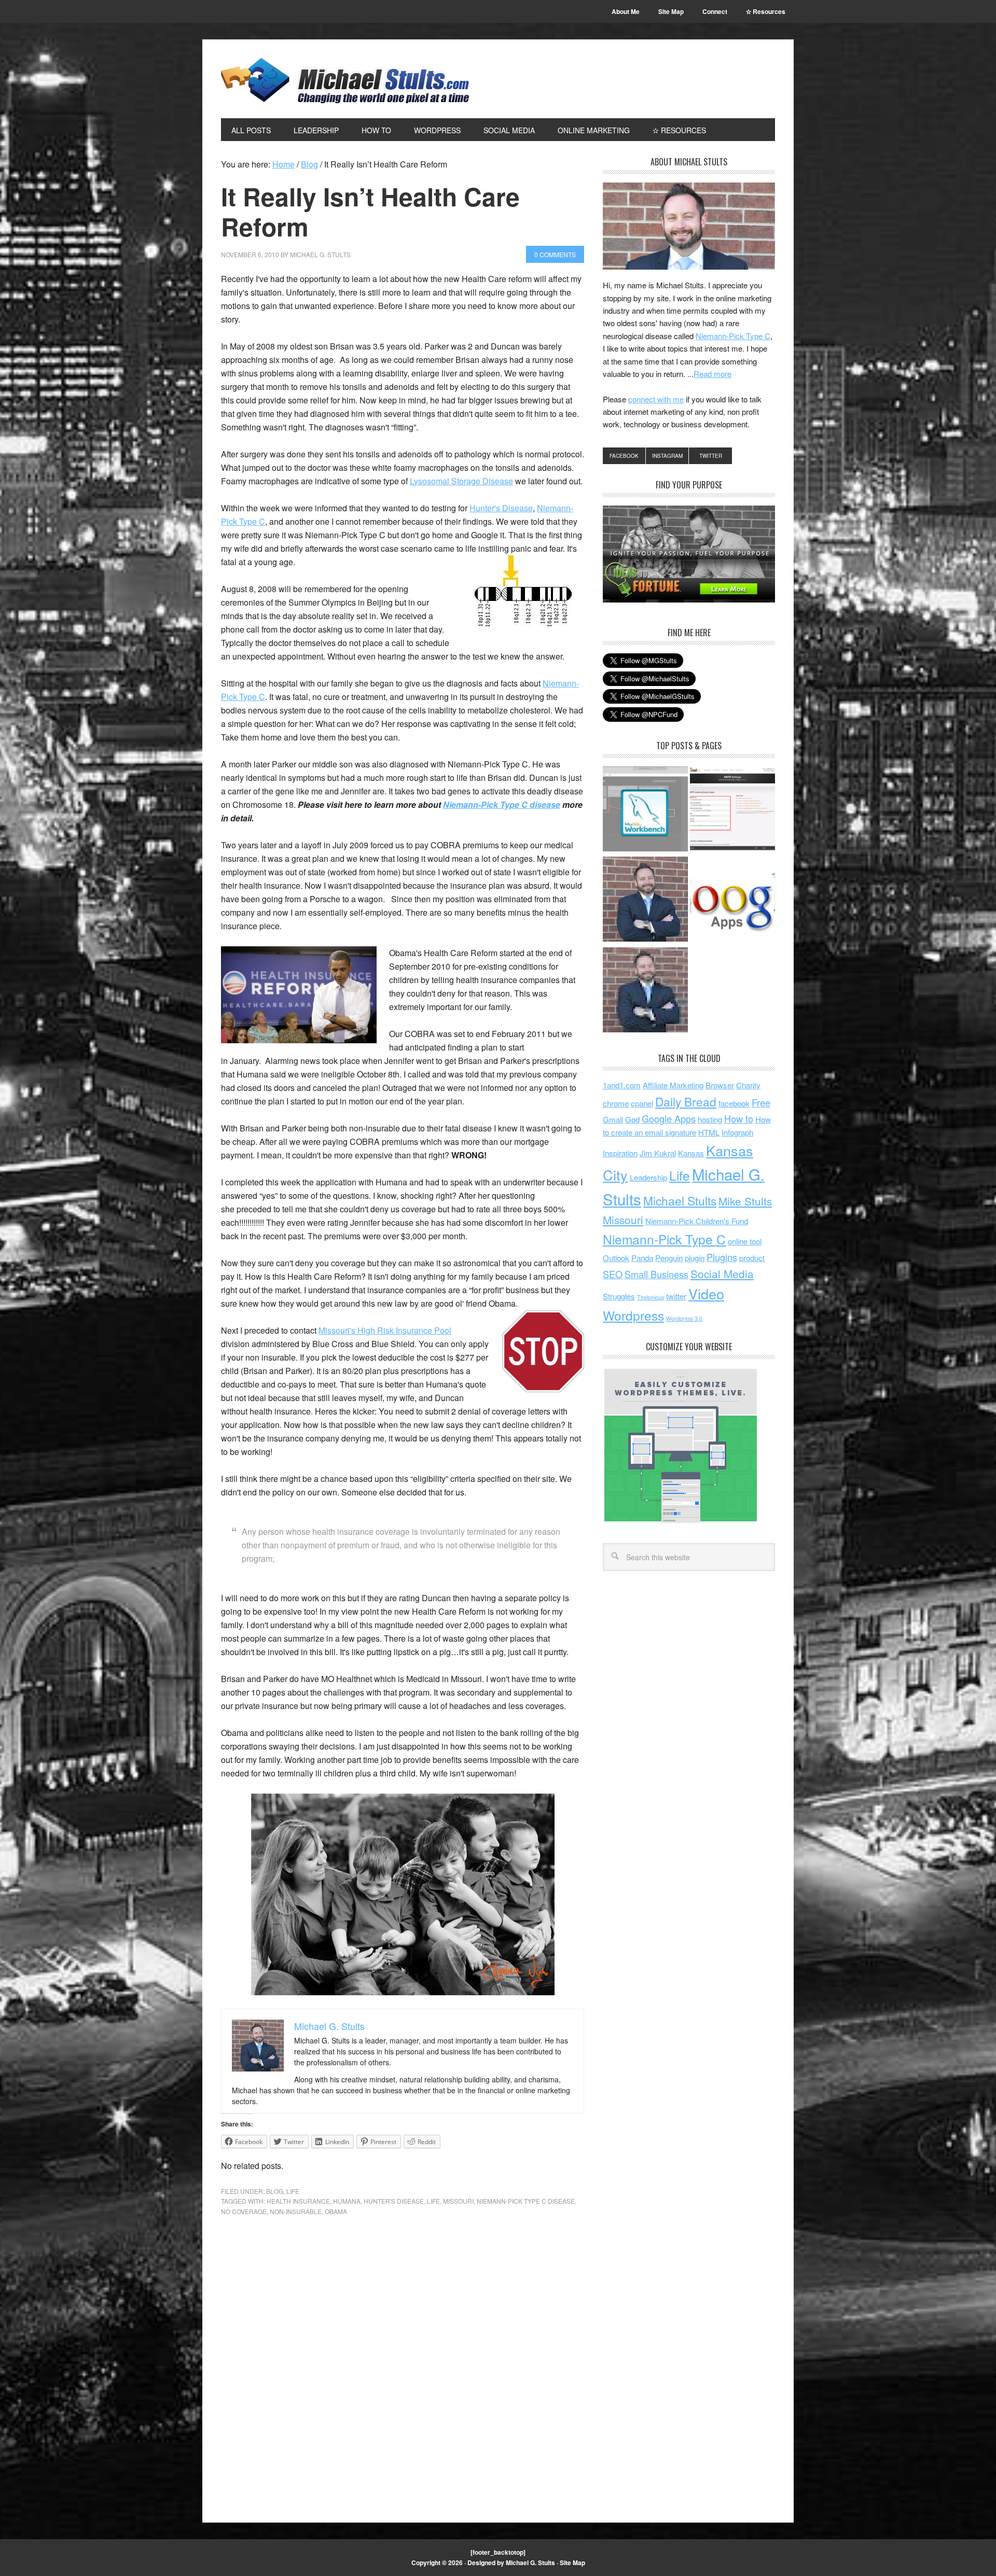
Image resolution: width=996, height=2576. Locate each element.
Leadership (648, 1177)
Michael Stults (680, 1200)
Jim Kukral (658, 1153)
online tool (745, 1241)
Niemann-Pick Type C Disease (526, 2201)
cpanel (642, 1103)
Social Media (722, 1273)
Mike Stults (745, 1201)
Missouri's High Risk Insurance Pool (385, 1330)
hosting (710, 1119)
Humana (347, 2201)
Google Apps (669, 1118)
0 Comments (555, 254)
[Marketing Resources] (645, 991)
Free (761, 1102)
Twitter (711, 456)
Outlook (616, 1258)
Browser (720, 1085)
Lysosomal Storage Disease (461, 481)
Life (293, 2191)
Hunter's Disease (501, 508)
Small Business (656, 1274)
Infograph (737, 1132)
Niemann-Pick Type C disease (502, 804)
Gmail (613, 1119)
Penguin (669, 1258)
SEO (613, 1274)
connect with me (656, 399)
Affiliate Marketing (673, 1085)
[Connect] (645, 901)
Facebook (624, 456)
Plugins (722, 1257)
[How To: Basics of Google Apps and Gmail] (732, 901)
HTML (709, 1132)
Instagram (667, 456)
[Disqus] (403, 2371)
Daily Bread (686, 1101)
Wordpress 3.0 (684, 1318)
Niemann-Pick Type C (733, 336)
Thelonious (651, 1297)
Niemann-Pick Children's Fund (697, 1221)
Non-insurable (296, 2211)
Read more (713, 374)
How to (739, 1118)
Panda (642, 1258)
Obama (336, 2211)
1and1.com (622, 1085)
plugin (695, 1258)
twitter (676, 1296)
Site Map (572, 2563)
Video (706, 1293)
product (752, 1258)
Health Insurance (298, 2201)
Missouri (458, 2201)
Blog (275, 2191)
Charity (748, 1085)
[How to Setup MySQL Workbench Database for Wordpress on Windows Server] (645, 810)
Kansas (691, 1153)
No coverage (244, 2211)
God (632, 1119)
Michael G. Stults (345, 81)
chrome (616, 1103)
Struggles (619, 1296)
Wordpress (633, 1315)
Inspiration (620, 1153)
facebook (734, 1103)
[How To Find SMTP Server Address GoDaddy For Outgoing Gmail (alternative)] (732, 810)
